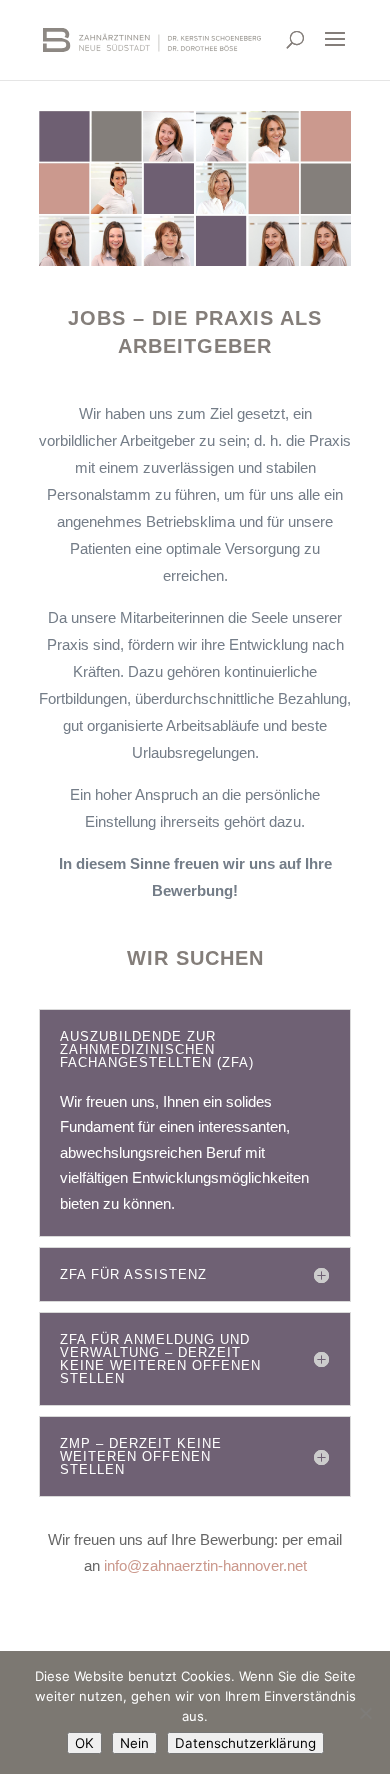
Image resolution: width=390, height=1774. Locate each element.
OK (84, 1743)
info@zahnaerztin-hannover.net (205, 1565)
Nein (134, 1743)
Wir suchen (195, 958)
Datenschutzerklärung (245, 1743)
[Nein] (365, 1713)
